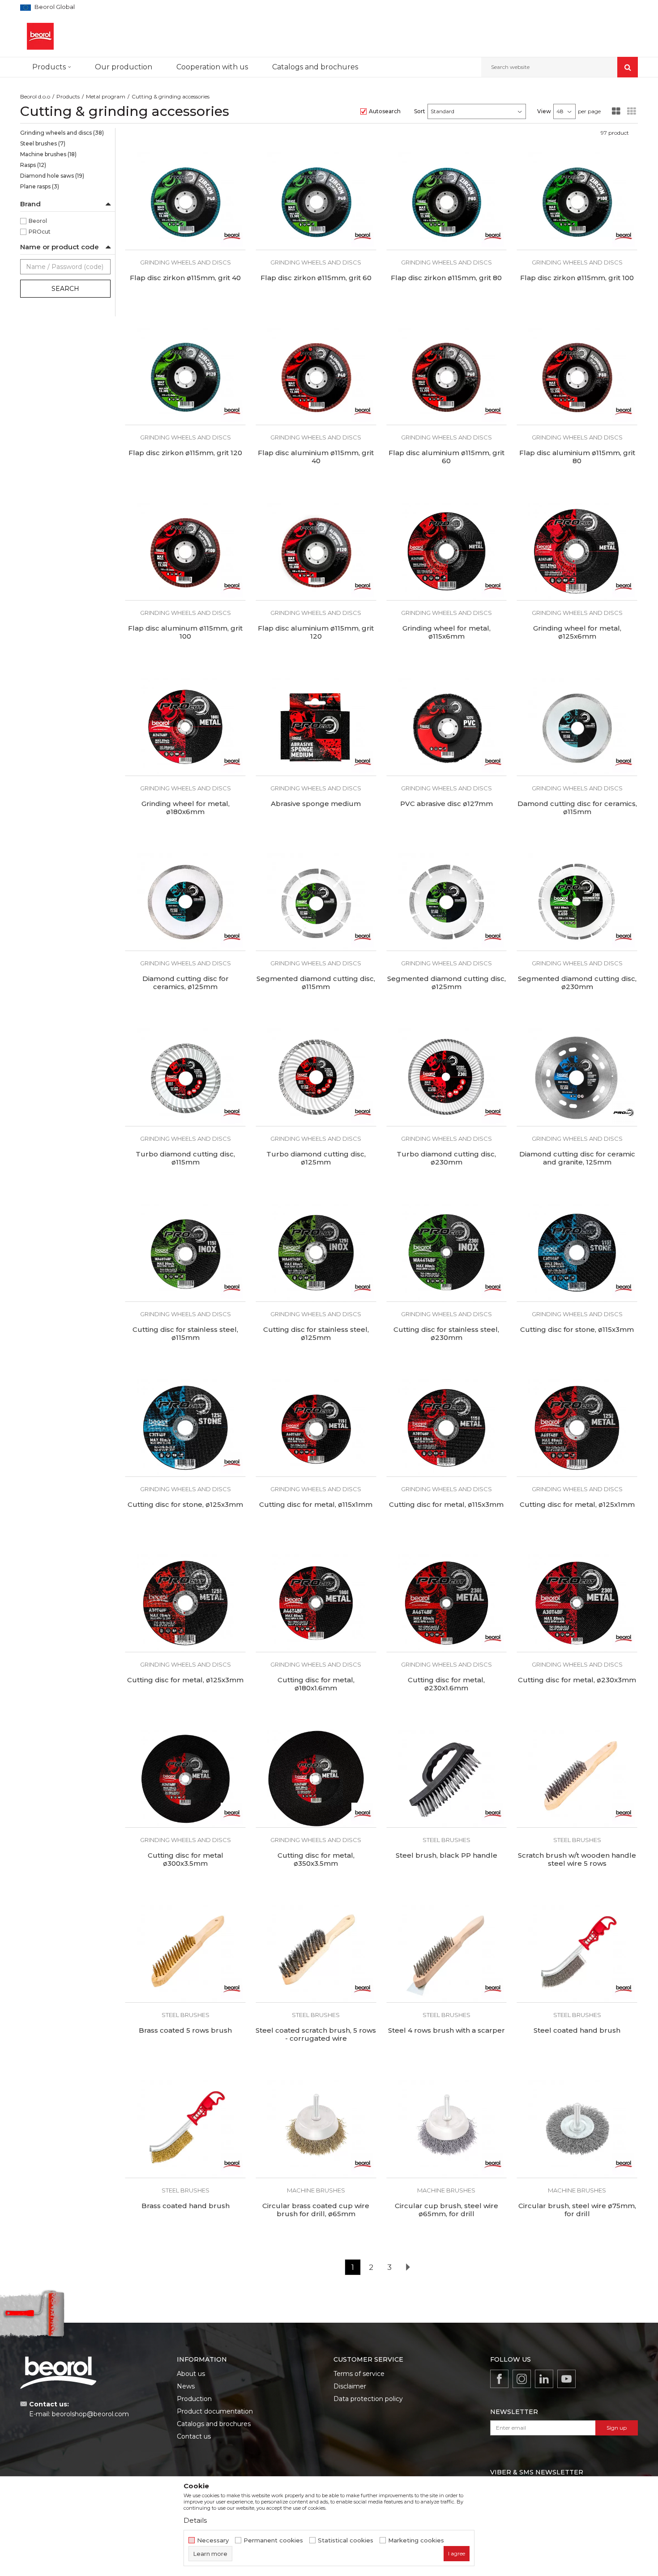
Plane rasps (40, 186)
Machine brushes (48, 154)
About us (191, 2374)
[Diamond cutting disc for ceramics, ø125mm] (185, 902)
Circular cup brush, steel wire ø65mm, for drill (446, 2210)
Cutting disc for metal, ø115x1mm (316, 1505)
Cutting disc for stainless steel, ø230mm (446, 1334)
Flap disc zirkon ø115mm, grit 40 (185, 278)
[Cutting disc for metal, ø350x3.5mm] (316, 1778)
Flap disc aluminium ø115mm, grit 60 (446, 457)
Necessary (213, 2540)
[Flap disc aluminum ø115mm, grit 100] (185, 551)
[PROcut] (624, 1113)
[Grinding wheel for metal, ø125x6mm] (577, 551)
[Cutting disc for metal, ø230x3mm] (577, 1603)
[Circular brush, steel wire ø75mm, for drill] (577, 2129)
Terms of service (359, 2374)
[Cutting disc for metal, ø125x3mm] (185, 1603)
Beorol (38, 221)
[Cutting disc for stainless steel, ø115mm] (185, 1253)
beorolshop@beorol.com (90, 2414)
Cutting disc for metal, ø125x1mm (577, 1505)
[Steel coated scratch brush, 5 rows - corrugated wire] (316, 1954)
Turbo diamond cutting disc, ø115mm (185, 1158)
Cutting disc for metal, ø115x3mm (446, 1505)
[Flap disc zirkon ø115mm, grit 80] (447, 201)
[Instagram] (522, 2379)
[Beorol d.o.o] (40, 36)
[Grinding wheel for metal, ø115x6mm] (447, 551)
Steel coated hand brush (577, 2030)
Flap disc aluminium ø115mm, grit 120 (316, 632)
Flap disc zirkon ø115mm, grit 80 (446, 278)
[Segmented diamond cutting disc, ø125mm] (447, 902)
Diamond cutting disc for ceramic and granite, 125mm (577, 1158)
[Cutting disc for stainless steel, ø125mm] (316, 1253)
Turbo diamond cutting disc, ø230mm (446, 1158)
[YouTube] (566, 2379)
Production (194, 2399)
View (544, 111)
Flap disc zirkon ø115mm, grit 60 (316, 278)
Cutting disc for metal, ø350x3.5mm (316, 1859)
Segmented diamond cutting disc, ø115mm (316, 983)
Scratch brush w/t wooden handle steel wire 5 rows (577, 1859)
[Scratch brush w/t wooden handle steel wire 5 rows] (577, 1778)
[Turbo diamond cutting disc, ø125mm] (316, 1077)
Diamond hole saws (52, 176)
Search (65, 289)
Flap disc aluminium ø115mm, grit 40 (316, 457)
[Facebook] (499, 2379)
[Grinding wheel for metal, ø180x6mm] (185, 727)
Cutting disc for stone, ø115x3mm (577, 1330)
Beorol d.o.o (35, 96)
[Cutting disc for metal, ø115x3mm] (447, 1428)
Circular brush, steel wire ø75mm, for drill (577, 2210)
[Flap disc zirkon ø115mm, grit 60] (316, 201)
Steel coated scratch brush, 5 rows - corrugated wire (316, 2034)
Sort (420, 111)
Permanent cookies (273, 2540)
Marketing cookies (416, 2540)
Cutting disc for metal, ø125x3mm (185, 1680)
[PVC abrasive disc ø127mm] (447, 727)
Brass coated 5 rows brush (185, 2030)
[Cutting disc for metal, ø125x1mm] (577, 1428)
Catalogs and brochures (214, 2424)
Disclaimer (350, 2386)
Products (68, 96)
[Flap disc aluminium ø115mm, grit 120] (316, 551)
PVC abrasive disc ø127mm (446, 804)
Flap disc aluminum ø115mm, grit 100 (185, 632)
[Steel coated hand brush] (577, 1954)
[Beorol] (232, 236)
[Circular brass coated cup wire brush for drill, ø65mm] (316, 2129)
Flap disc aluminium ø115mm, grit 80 (577, 457)
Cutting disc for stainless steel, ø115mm (185, 1334)
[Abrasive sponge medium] (316, 727)
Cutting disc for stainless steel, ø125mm (316, 1334)
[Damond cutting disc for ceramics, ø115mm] (577, 727)
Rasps (33, 165)
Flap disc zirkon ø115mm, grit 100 (577, 278)
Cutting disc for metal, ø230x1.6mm (446, 1684)
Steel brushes (43, 143)
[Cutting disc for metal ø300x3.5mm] (185, 1778)
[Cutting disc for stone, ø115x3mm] (577, 1253)
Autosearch (385, 111)
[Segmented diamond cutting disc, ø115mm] (316, 902)
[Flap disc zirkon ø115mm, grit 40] (185, 201)
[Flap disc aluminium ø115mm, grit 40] (316, 376)
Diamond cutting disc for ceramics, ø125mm (186, 983)
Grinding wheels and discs (62, 133)
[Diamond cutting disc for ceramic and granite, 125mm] (577, 1077)
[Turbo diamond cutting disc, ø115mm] (185, 1077)
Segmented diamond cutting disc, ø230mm (577, 983)
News (186, 2386)
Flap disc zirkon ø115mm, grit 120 (185, 453)
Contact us (194, 2436)
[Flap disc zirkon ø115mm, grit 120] (185, 376)
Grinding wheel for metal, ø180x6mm (186, 808)
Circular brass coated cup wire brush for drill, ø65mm (316, 2210)
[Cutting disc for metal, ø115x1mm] (316, 1428)
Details (195, 2520)
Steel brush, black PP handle (446, 1855)
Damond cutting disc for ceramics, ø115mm (577, 808)
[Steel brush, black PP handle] (447, 1778)
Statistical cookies (346, 2540)
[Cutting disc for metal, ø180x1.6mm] (316, 1603)
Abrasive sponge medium (316, 804)
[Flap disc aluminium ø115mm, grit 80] (577, 376)
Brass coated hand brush (186, 2206)
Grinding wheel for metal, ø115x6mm (446, 632)
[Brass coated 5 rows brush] (185, 1954)
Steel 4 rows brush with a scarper (446, 2030)
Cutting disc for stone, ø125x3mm (185, 1505)
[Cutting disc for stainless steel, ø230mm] (447, 1253)
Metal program (106, 96)
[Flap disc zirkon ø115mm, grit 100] (577, 201)
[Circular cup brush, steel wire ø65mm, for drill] (447, 2129)
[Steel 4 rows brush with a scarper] (447, 1954)
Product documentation (215, 2411)
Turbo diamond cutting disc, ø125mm (316, 1158)
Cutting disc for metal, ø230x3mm (577, 1680)
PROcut (40, 232)
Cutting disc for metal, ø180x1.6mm (316, 1684)
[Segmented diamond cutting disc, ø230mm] (577, 902)
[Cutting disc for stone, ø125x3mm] (185, 1428)
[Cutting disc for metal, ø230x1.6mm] (447, 1603)
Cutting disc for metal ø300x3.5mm (186, 1859)
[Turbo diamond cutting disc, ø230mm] (447, 1077)
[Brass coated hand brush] (185, 2129)
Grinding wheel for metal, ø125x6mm (577, 632)
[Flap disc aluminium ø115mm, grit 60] (447, 376)
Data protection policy (368, 2399)
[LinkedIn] (544, 2379)
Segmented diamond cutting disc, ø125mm (446, 983)
